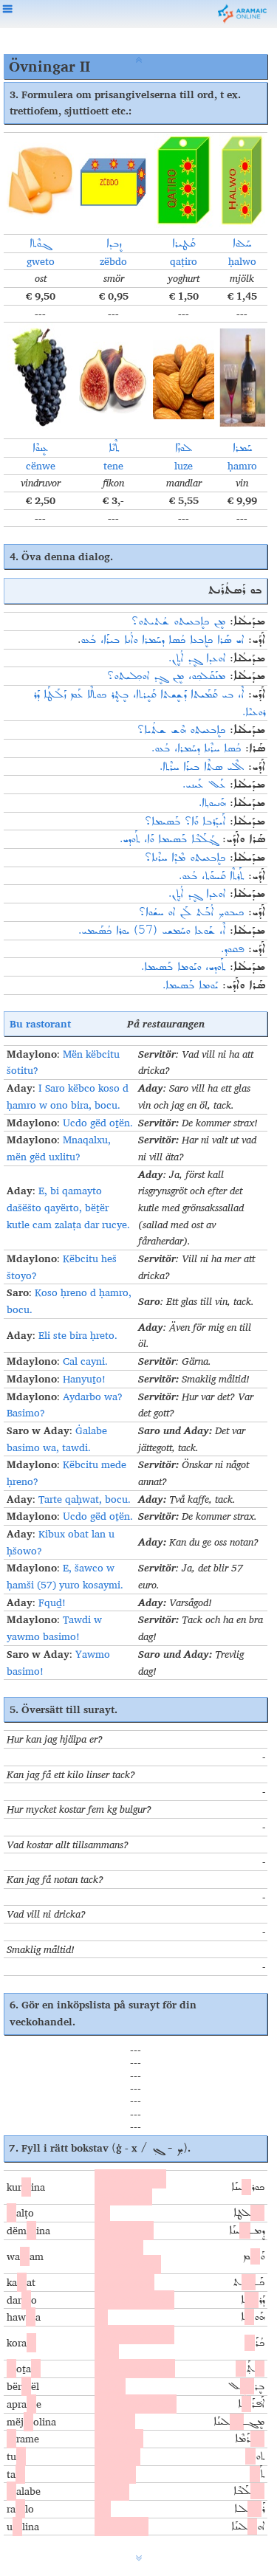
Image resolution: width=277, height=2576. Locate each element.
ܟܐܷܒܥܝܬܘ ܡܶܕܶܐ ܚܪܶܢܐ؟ (185, 858)
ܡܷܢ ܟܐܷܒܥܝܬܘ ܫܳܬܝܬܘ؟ (178, 621)
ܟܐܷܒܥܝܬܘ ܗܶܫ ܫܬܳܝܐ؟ (181, 730)
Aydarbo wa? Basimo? (65, 1405)
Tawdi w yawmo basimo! (54, 1628)
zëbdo (113, 261)
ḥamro (242, 466)
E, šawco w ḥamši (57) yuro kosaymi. (65, 1576)
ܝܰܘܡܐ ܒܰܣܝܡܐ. (190, 985)
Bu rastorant (40, 1023)
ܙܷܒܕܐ (114, 244)
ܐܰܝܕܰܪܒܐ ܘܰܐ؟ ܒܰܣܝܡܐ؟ (185, 822)
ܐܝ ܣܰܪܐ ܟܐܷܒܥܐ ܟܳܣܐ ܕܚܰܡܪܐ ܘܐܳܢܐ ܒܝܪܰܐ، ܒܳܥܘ (162, 640)
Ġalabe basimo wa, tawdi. (57, 1439)
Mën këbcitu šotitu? (63, 1063)
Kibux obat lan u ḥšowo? (61, 1542)
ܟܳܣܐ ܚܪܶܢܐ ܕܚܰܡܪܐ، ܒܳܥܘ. (196, 748)
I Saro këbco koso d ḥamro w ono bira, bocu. (68, 1096)
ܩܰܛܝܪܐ (184, 244)
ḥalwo (242, 261)
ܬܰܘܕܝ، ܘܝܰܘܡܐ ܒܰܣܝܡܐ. (183, 967)
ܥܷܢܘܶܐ (40, 448)
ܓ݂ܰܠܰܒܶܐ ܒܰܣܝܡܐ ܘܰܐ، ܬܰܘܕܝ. (169, 839)
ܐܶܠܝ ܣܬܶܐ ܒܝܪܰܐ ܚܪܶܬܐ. (202, 767)
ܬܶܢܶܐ (114, 448)
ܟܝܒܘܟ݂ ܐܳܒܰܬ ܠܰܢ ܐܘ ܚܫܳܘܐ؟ (191, 912)
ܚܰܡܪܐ (242, 448)
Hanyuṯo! (84, 1379)
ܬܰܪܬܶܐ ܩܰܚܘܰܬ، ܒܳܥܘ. (211, 876)
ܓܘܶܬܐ (40, 244)
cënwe (41, 466)
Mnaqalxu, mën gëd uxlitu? (59, 1148)
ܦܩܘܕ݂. (232, 949)
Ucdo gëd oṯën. (98, 1123)
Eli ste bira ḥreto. (78, 1335)
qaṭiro (184, 261)
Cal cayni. (85, 1361)
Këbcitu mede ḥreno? (66, 1473)
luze (184, 466)
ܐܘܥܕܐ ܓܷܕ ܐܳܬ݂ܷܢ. (197, 658)
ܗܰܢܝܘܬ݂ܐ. (212, 803)
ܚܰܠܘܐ (242, 244)
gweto (41, 261)
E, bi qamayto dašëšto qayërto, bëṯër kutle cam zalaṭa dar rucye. (68, 1207)
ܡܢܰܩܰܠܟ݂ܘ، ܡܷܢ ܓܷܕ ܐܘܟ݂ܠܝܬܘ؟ (166, 676)
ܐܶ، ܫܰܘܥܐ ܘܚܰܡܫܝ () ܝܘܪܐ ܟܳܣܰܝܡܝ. (152, 931)
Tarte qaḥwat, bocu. (85, 1499)
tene (113, 466)
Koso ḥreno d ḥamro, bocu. (69, 1301)
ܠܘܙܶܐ (184, 448)
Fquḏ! (52, 1602)
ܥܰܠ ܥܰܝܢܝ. (204, 785)
